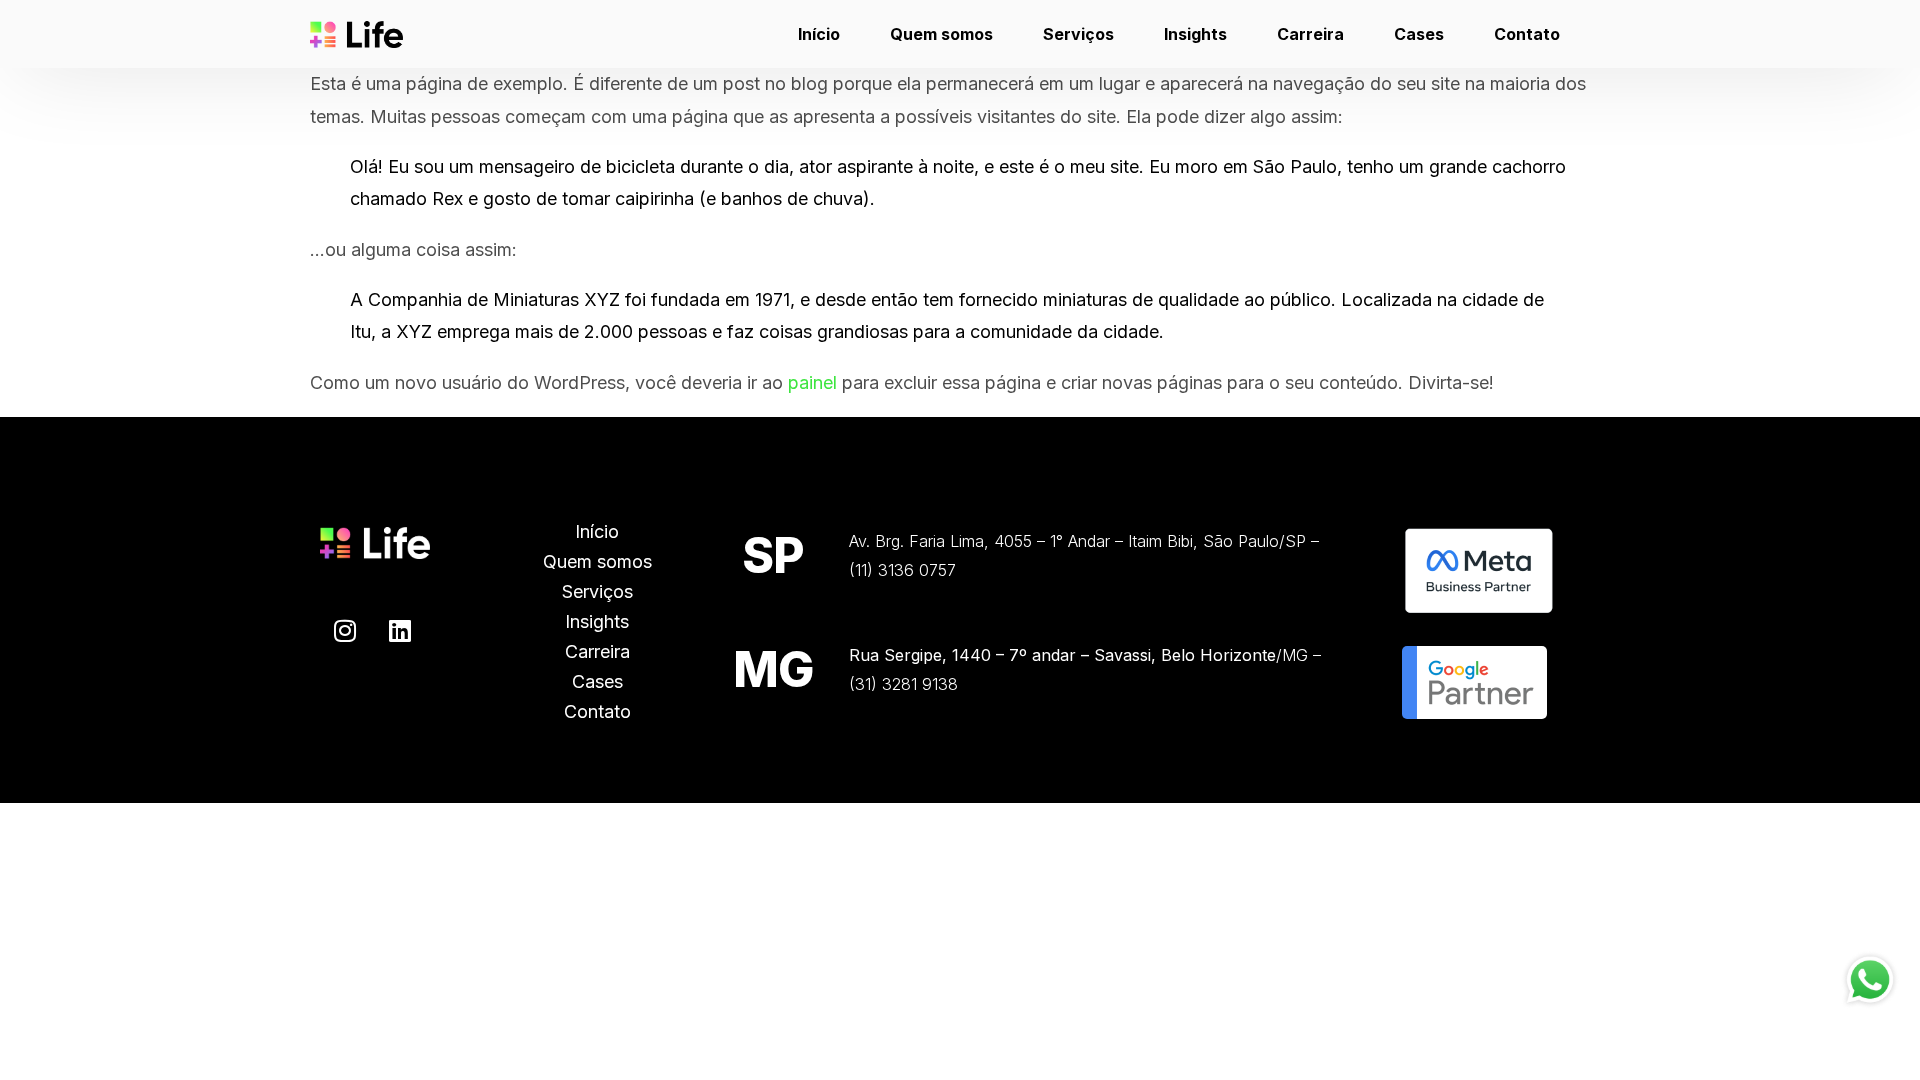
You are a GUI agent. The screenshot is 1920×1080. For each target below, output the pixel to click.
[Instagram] (345, 630)
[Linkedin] (400, 630)
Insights (597, 621)
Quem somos (597, 561)
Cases (597, 681)
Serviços (597, 591)
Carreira (597, 651)
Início (597, 531)
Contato (597, 711)
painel (812, 382)
